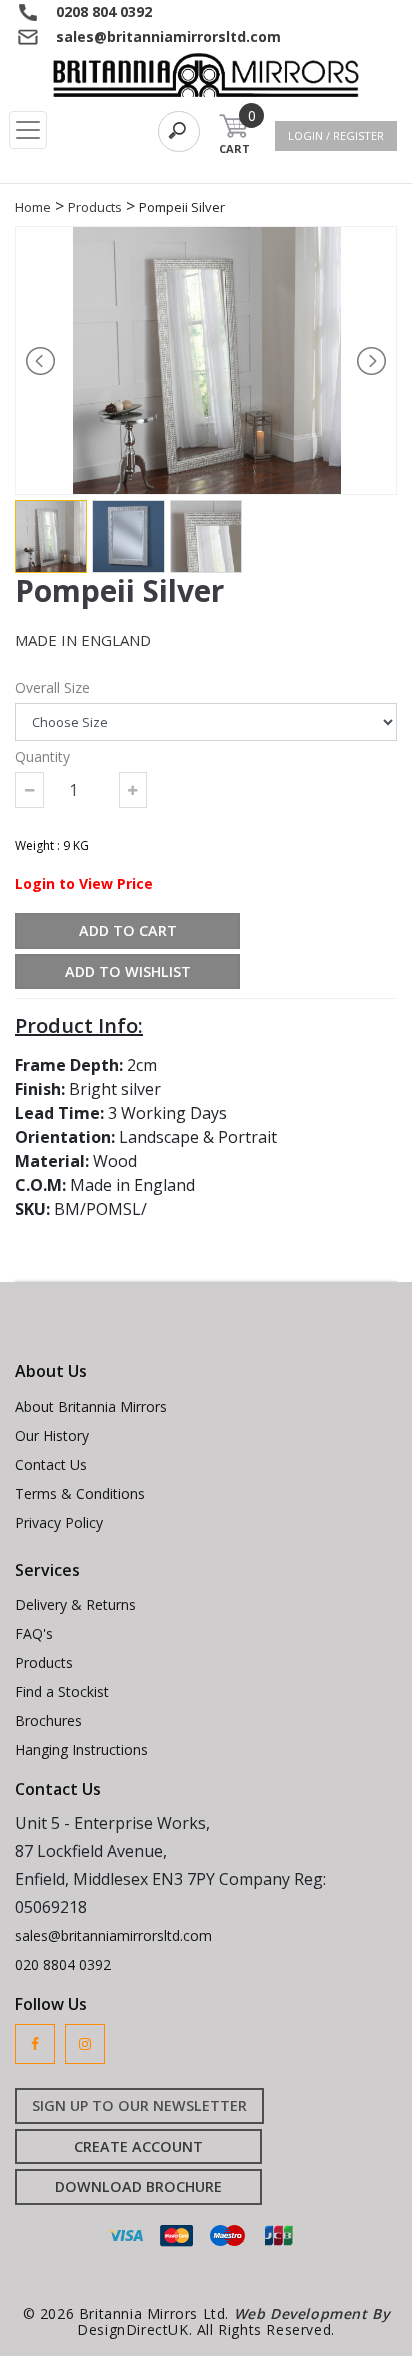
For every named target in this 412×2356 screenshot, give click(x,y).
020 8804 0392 (63, 1964)
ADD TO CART (128, 930)
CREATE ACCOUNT (138, 2146)
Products (95, 207)
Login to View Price (84, 883)
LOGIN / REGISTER (336, 135)
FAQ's (34, 1633)
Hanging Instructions (81, 1749)
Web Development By (312, 2313)
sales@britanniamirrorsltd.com (168, 36)
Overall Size (52, 687)
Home (33, 207)
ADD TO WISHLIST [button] (128, 971)
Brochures (48, 1720)
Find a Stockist (62, 1691)
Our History (52, 1435)
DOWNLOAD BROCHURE (138, 2186)
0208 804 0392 (104, 11)
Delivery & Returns (75, 1604)
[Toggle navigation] (28, 130)
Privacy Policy (59, 1522)
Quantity (42, 756)
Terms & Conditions (80, 1493)
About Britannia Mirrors (91, 1406)
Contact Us (51, 1464)
